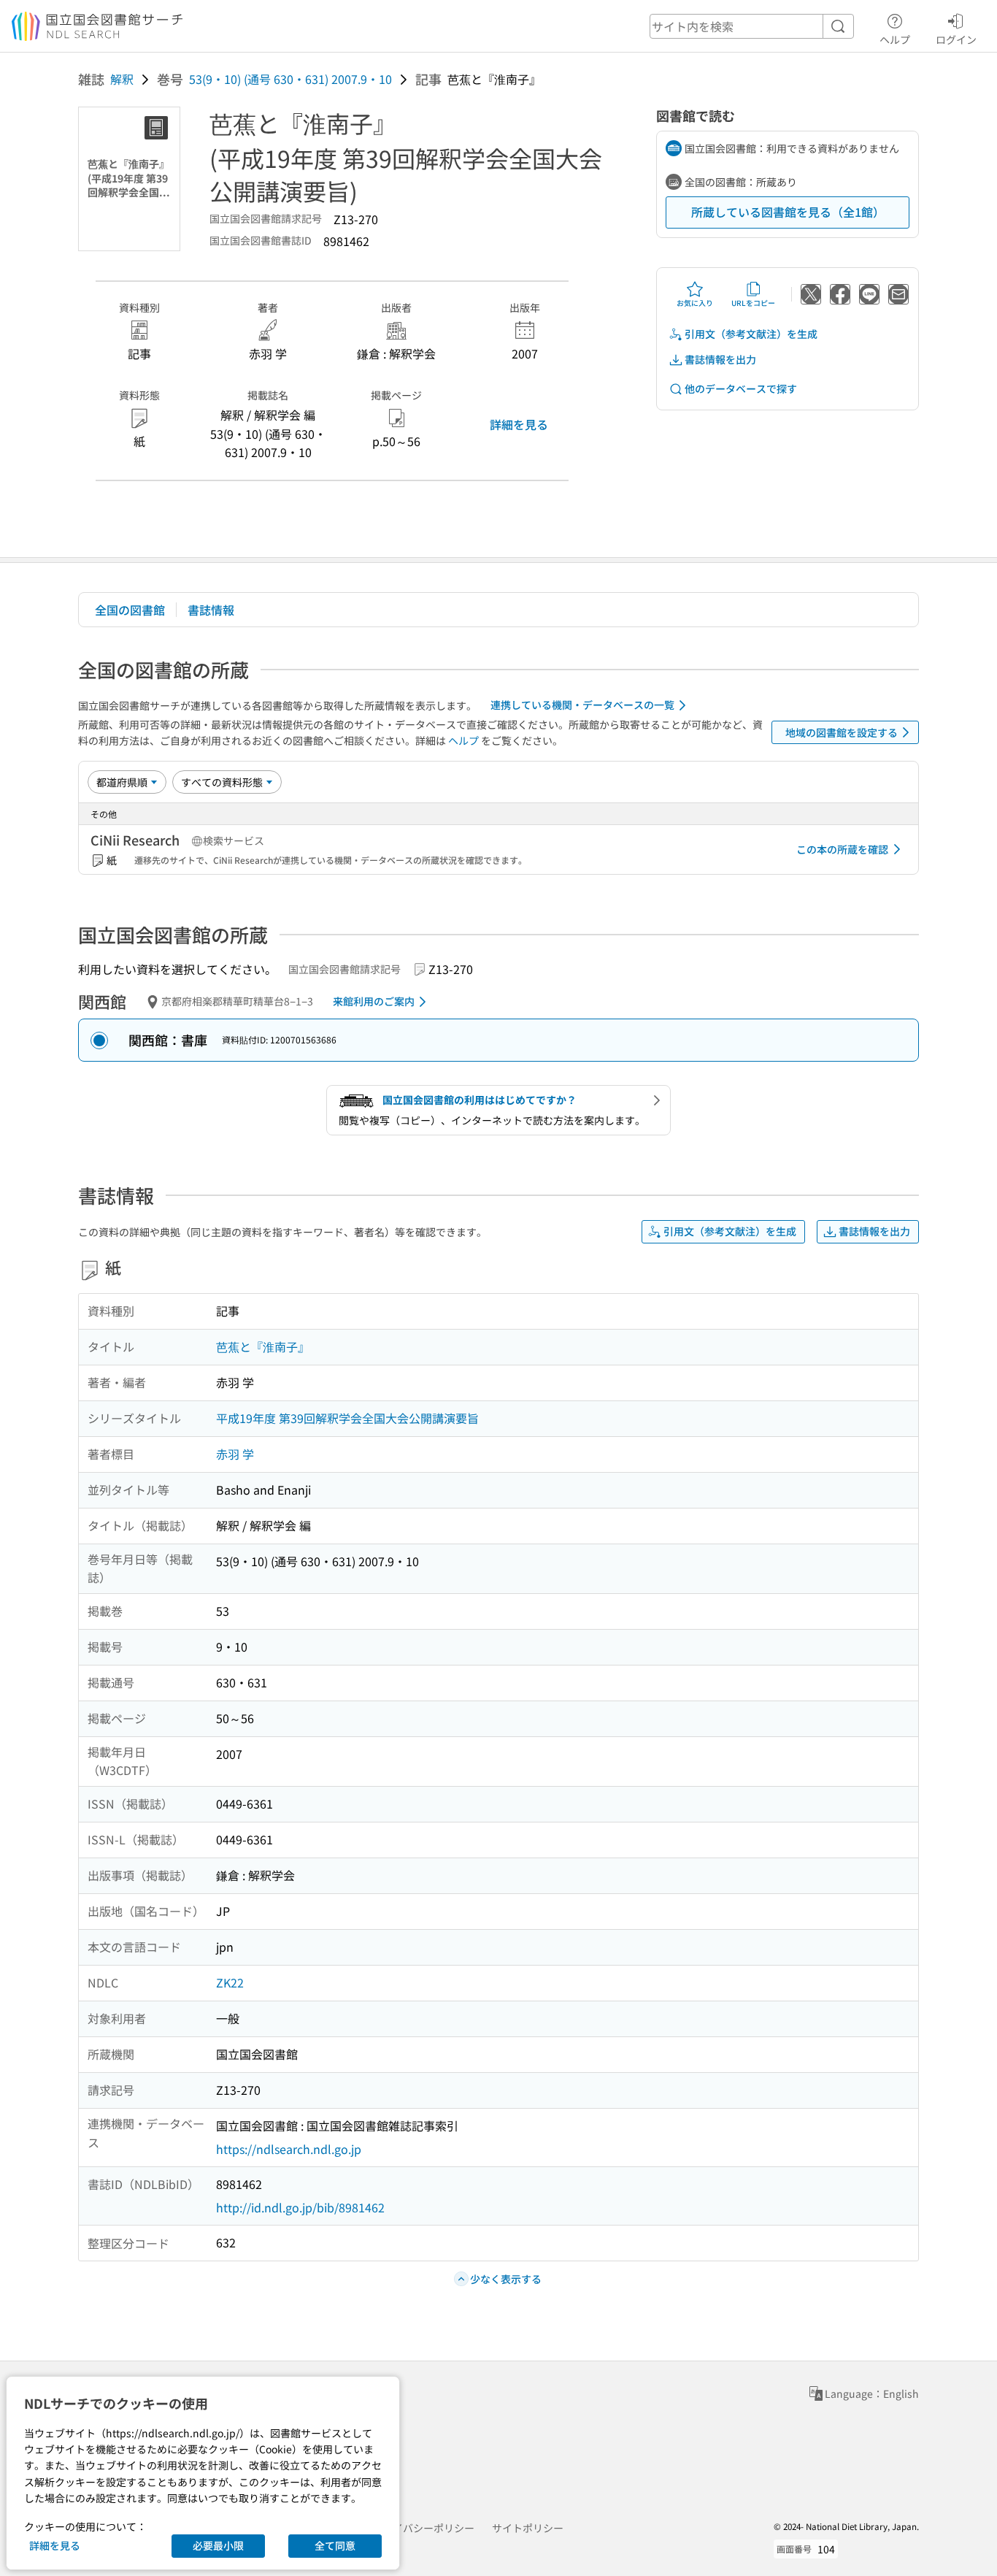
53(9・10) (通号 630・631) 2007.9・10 (290, 79)
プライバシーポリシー (423, 2528)
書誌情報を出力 (720, 359)
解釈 (122, 79)
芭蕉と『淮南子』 (263, 1346)
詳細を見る (519, 424)
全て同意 (335, 2545)
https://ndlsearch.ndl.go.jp (289, 2149)
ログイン (956, 39)
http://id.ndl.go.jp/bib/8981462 (300, 2207)
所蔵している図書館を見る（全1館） (788, 212)
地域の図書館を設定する (842, 732)
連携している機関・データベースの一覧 (582, 705)
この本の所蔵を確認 (842, 849)
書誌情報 (211, 610)
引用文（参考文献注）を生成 (751, 334)
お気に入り (695, 303)
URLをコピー (753, 303)
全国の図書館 (130, 610)
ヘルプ (895, 39)
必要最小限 (218, 2545)
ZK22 (230, 1982)
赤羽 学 (235, 1454)
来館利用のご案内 (374, 1001)
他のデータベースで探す (741, 388)
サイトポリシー (528, 2528)
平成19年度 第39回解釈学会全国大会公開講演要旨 (347, 1418)
